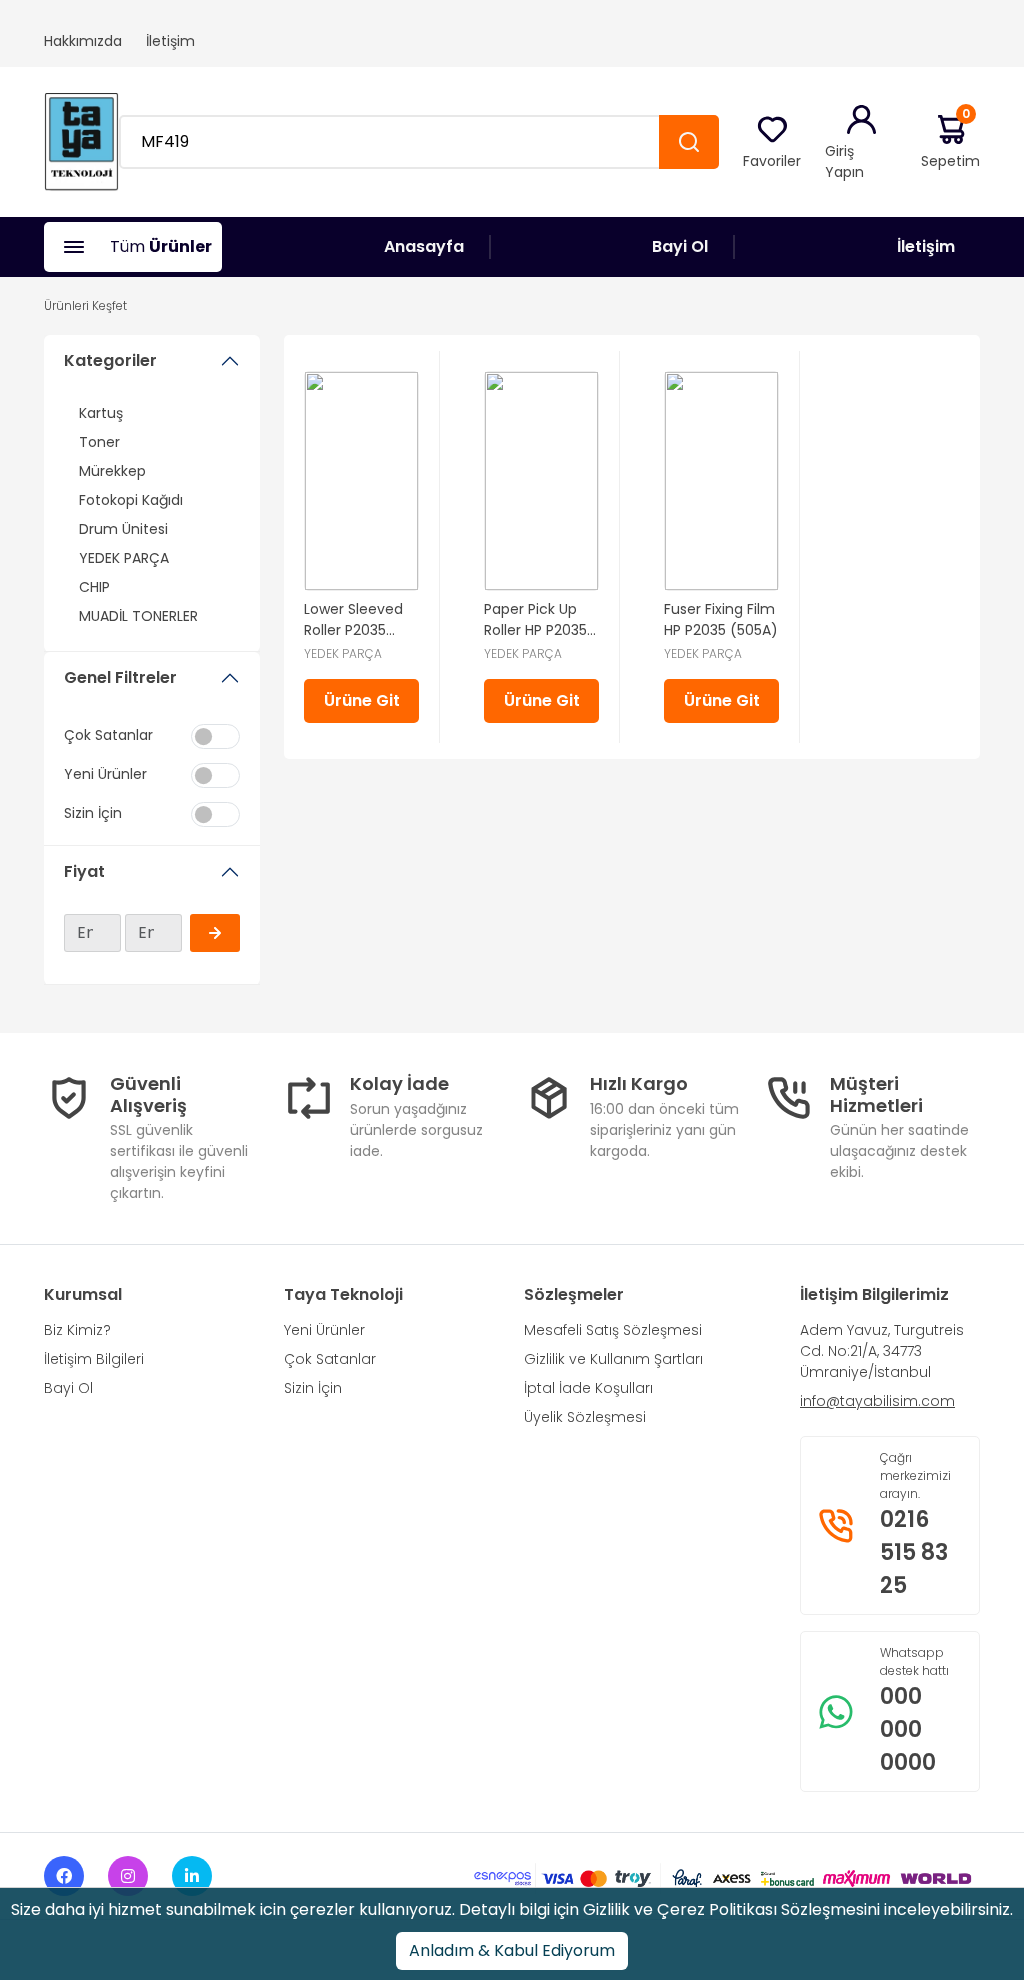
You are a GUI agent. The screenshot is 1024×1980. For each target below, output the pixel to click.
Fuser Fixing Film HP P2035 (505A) (721, 619)
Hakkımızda (83, 41)
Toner (99, 442)
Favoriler (772, 161)
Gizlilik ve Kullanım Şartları (613, 1359)
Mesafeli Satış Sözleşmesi (613, 1330)
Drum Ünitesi (123, 529)
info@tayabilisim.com (877, 1401)
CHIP (94, 587)
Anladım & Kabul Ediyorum (512, 1950)
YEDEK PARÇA (124, 558)
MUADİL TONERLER (138, 616)
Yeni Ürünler (324, 1330)
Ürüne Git (362, 700)
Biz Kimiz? (77, 1330)
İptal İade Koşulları (588, 1388)
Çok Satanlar (330, 1359)
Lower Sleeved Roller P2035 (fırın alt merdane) (353, 620)
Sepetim (950, 141)
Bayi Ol (680, 246)
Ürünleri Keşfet (85, 305)
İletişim (170, 41)
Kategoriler (110, 360)
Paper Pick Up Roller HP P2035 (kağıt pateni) (535, 620)
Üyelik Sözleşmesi (585, 1417)
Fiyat (84, 871)
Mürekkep (112, 471)
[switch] (215, 736)
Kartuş (101, 413)
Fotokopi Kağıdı (131, 500)
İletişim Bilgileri (94, 1359)
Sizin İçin (313, 1388)
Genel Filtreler (120, 677)
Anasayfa (424, 246)
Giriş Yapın (844, 161)
